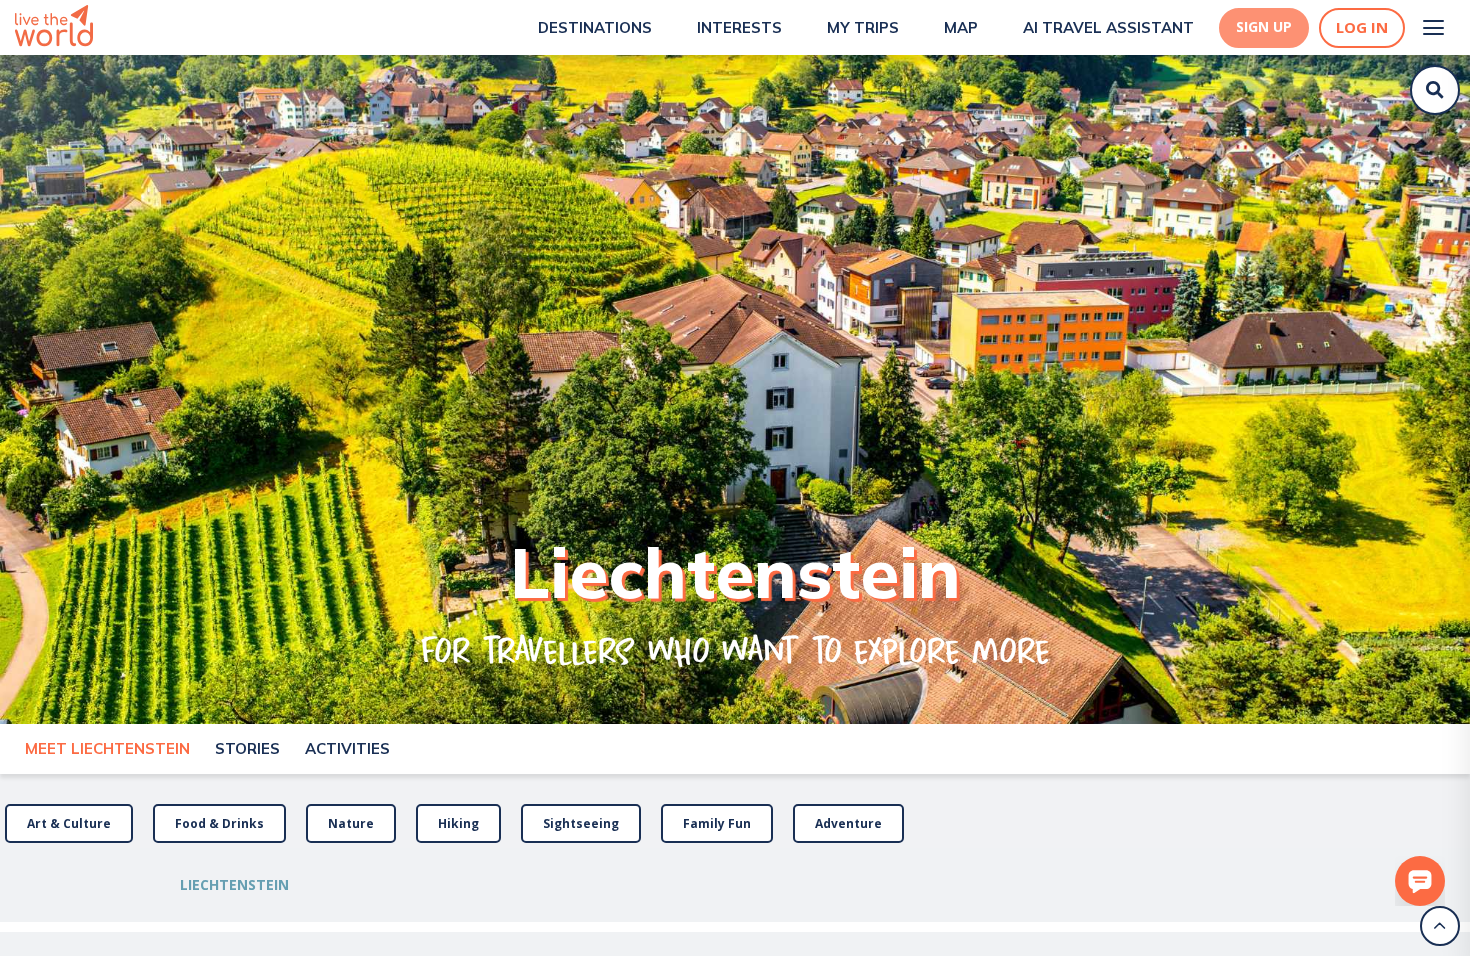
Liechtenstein (234, 884)
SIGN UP (1264, 27)
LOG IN (1362, 27)
